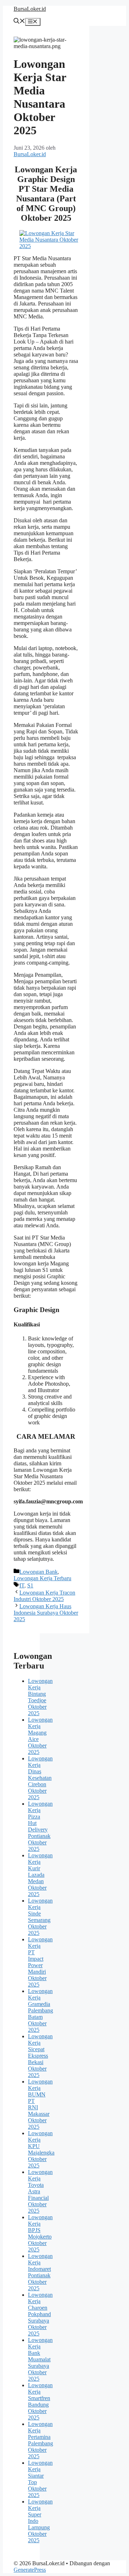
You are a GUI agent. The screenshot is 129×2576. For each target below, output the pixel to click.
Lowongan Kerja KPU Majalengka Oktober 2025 (41, 2149)
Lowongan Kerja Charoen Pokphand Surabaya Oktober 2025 (40, 2314)
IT (22, 1585)
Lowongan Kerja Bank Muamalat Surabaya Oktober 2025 (40, 2359)
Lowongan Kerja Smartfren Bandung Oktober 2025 (40, 2401)
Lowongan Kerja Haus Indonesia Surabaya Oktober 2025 (46, 1613)
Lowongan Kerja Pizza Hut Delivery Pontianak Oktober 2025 (40, 1826)
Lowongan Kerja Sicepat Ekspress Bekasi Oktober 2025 (40, 2056)
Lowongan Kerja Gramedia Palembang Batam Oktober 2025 (40, 2010)
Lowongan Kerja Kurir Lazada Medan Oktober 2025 (40, 1875)
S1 (30, 1585)
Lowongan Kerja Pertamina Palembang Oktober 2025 (40, 2440)
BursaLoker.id (30, 9)
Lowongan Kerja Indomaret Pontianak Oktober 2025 (40, 2272)
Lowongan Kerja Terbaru (42, 1578)
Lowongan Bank (39, 1572)
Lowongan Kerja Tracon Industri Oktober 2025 (44, 1596)
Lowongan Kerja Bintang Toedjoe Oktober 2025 (40, 1697)
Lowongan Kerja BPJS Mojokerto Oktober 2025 (40, 2233)
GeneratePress (30, 2570)
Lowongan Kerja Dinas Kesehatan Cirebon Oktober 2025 (40, 1778)
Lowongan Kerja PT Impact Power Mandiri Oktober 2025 (40, 1962)
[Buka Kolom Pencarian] (19, 22)
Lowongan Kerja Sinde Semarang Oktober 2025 (40, 1917)
